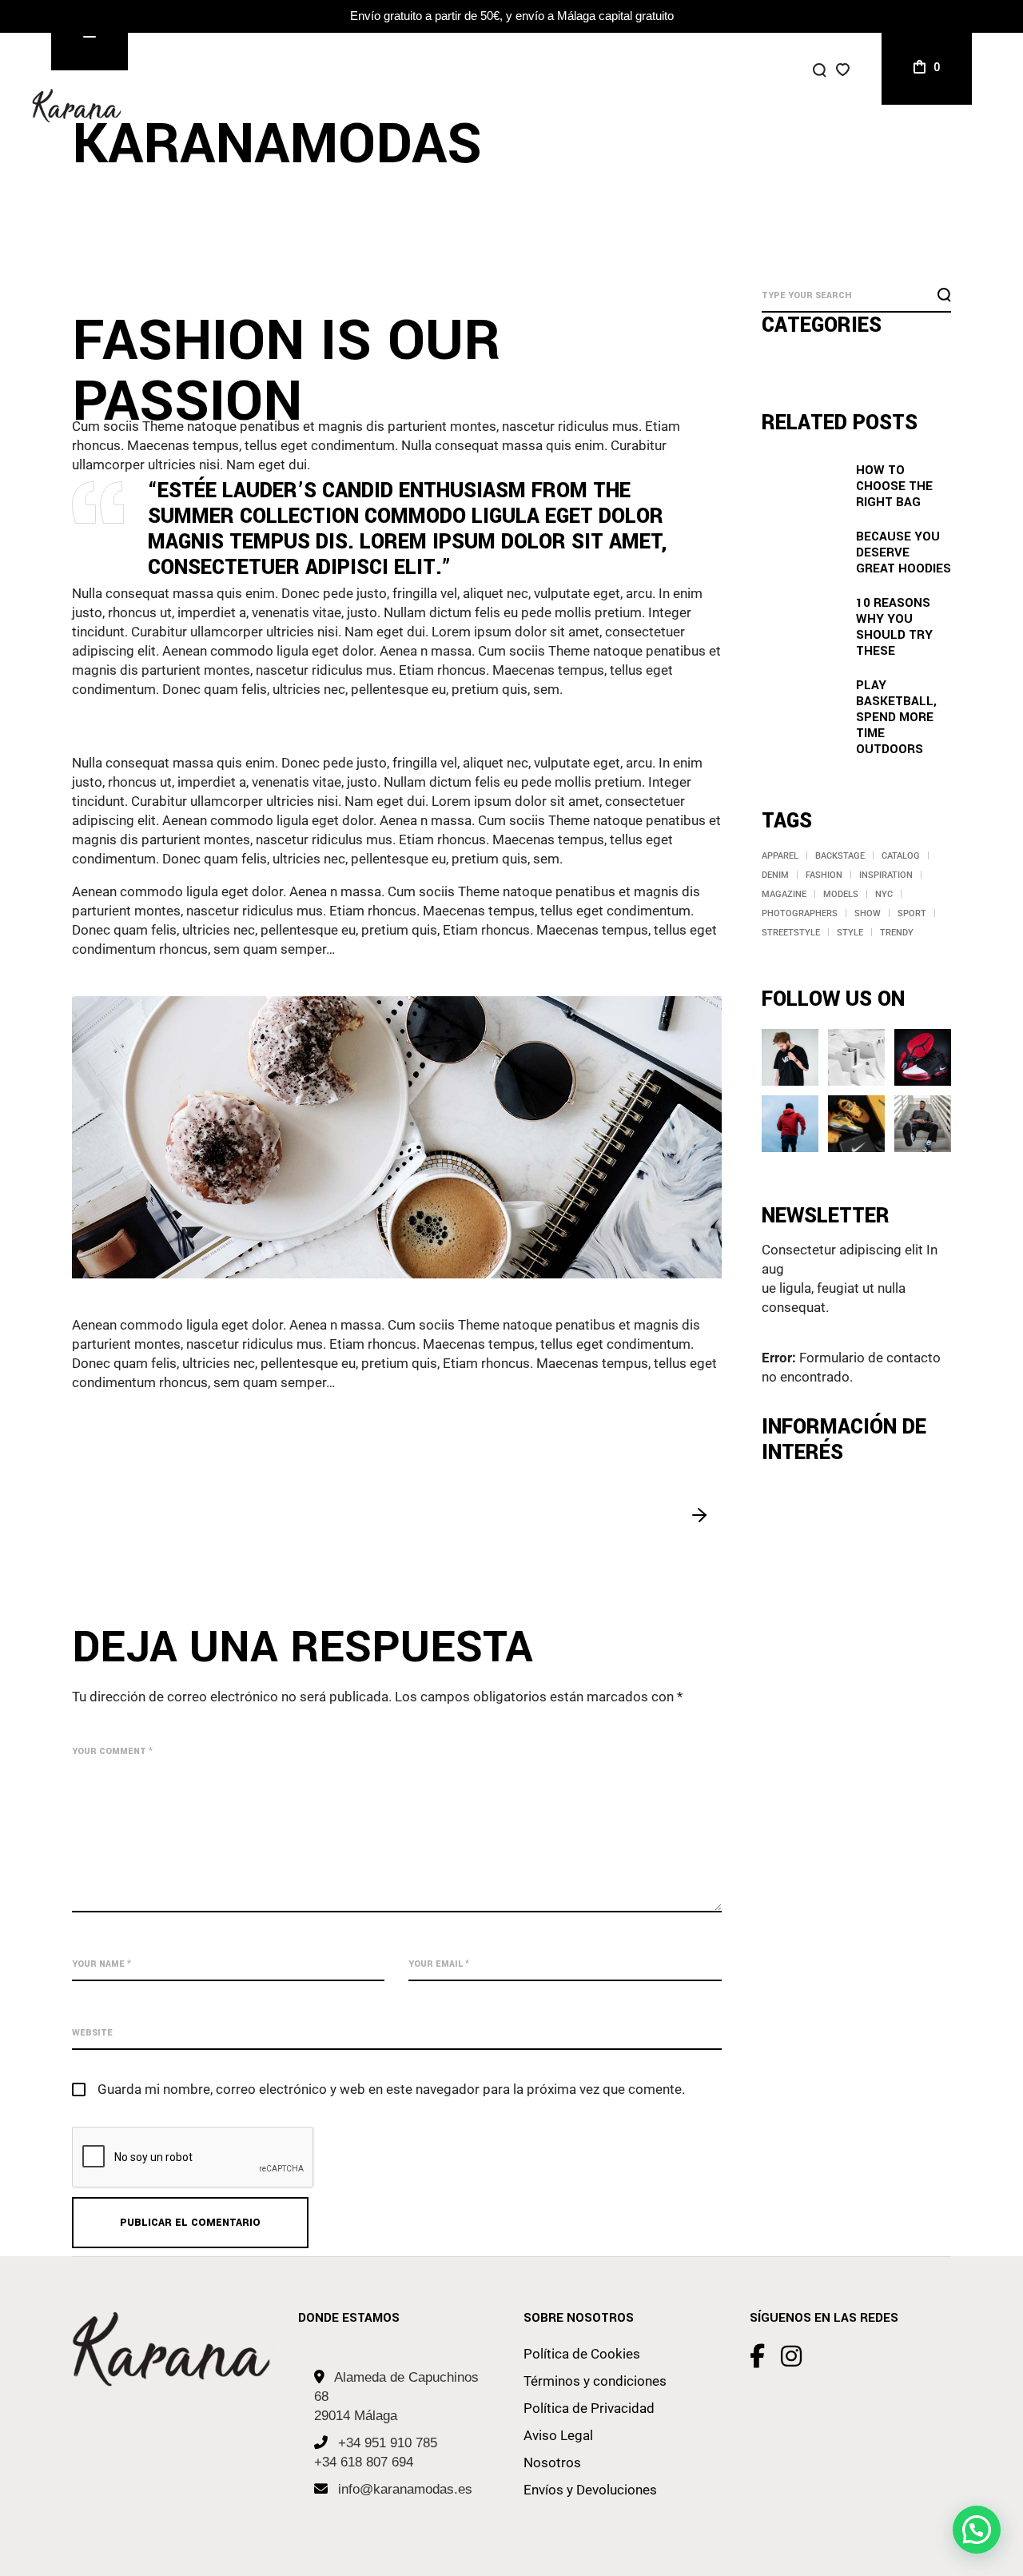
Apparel (780, 856)
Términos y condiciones (595, 2381)
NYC (884, 894)
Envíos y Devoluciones (590, 2490)
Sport (912, 913)
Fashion (824, 875)
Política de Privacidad (589, 2408)
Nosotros (552, 2462)
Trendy (897, 933)
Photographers (800, 913)
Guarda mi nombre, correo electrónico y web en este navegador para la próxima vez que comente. (391, 2089)
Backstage (840, 856)
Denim (775, 875)
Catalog (901, 856)
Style (850, 933)
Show (868, 913)
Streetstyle (791, 933)
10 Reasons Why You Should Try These (894, 627)
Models (841, 894)
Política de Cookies (582, 2354)
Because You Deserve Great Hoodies (904, 552)
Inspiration (886, 875)
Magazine (784, 894)
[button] (977, 2530)
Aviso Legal (558, 2435)
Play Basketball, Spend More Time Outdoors (896, 717)
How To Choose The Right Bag (894, 486)
